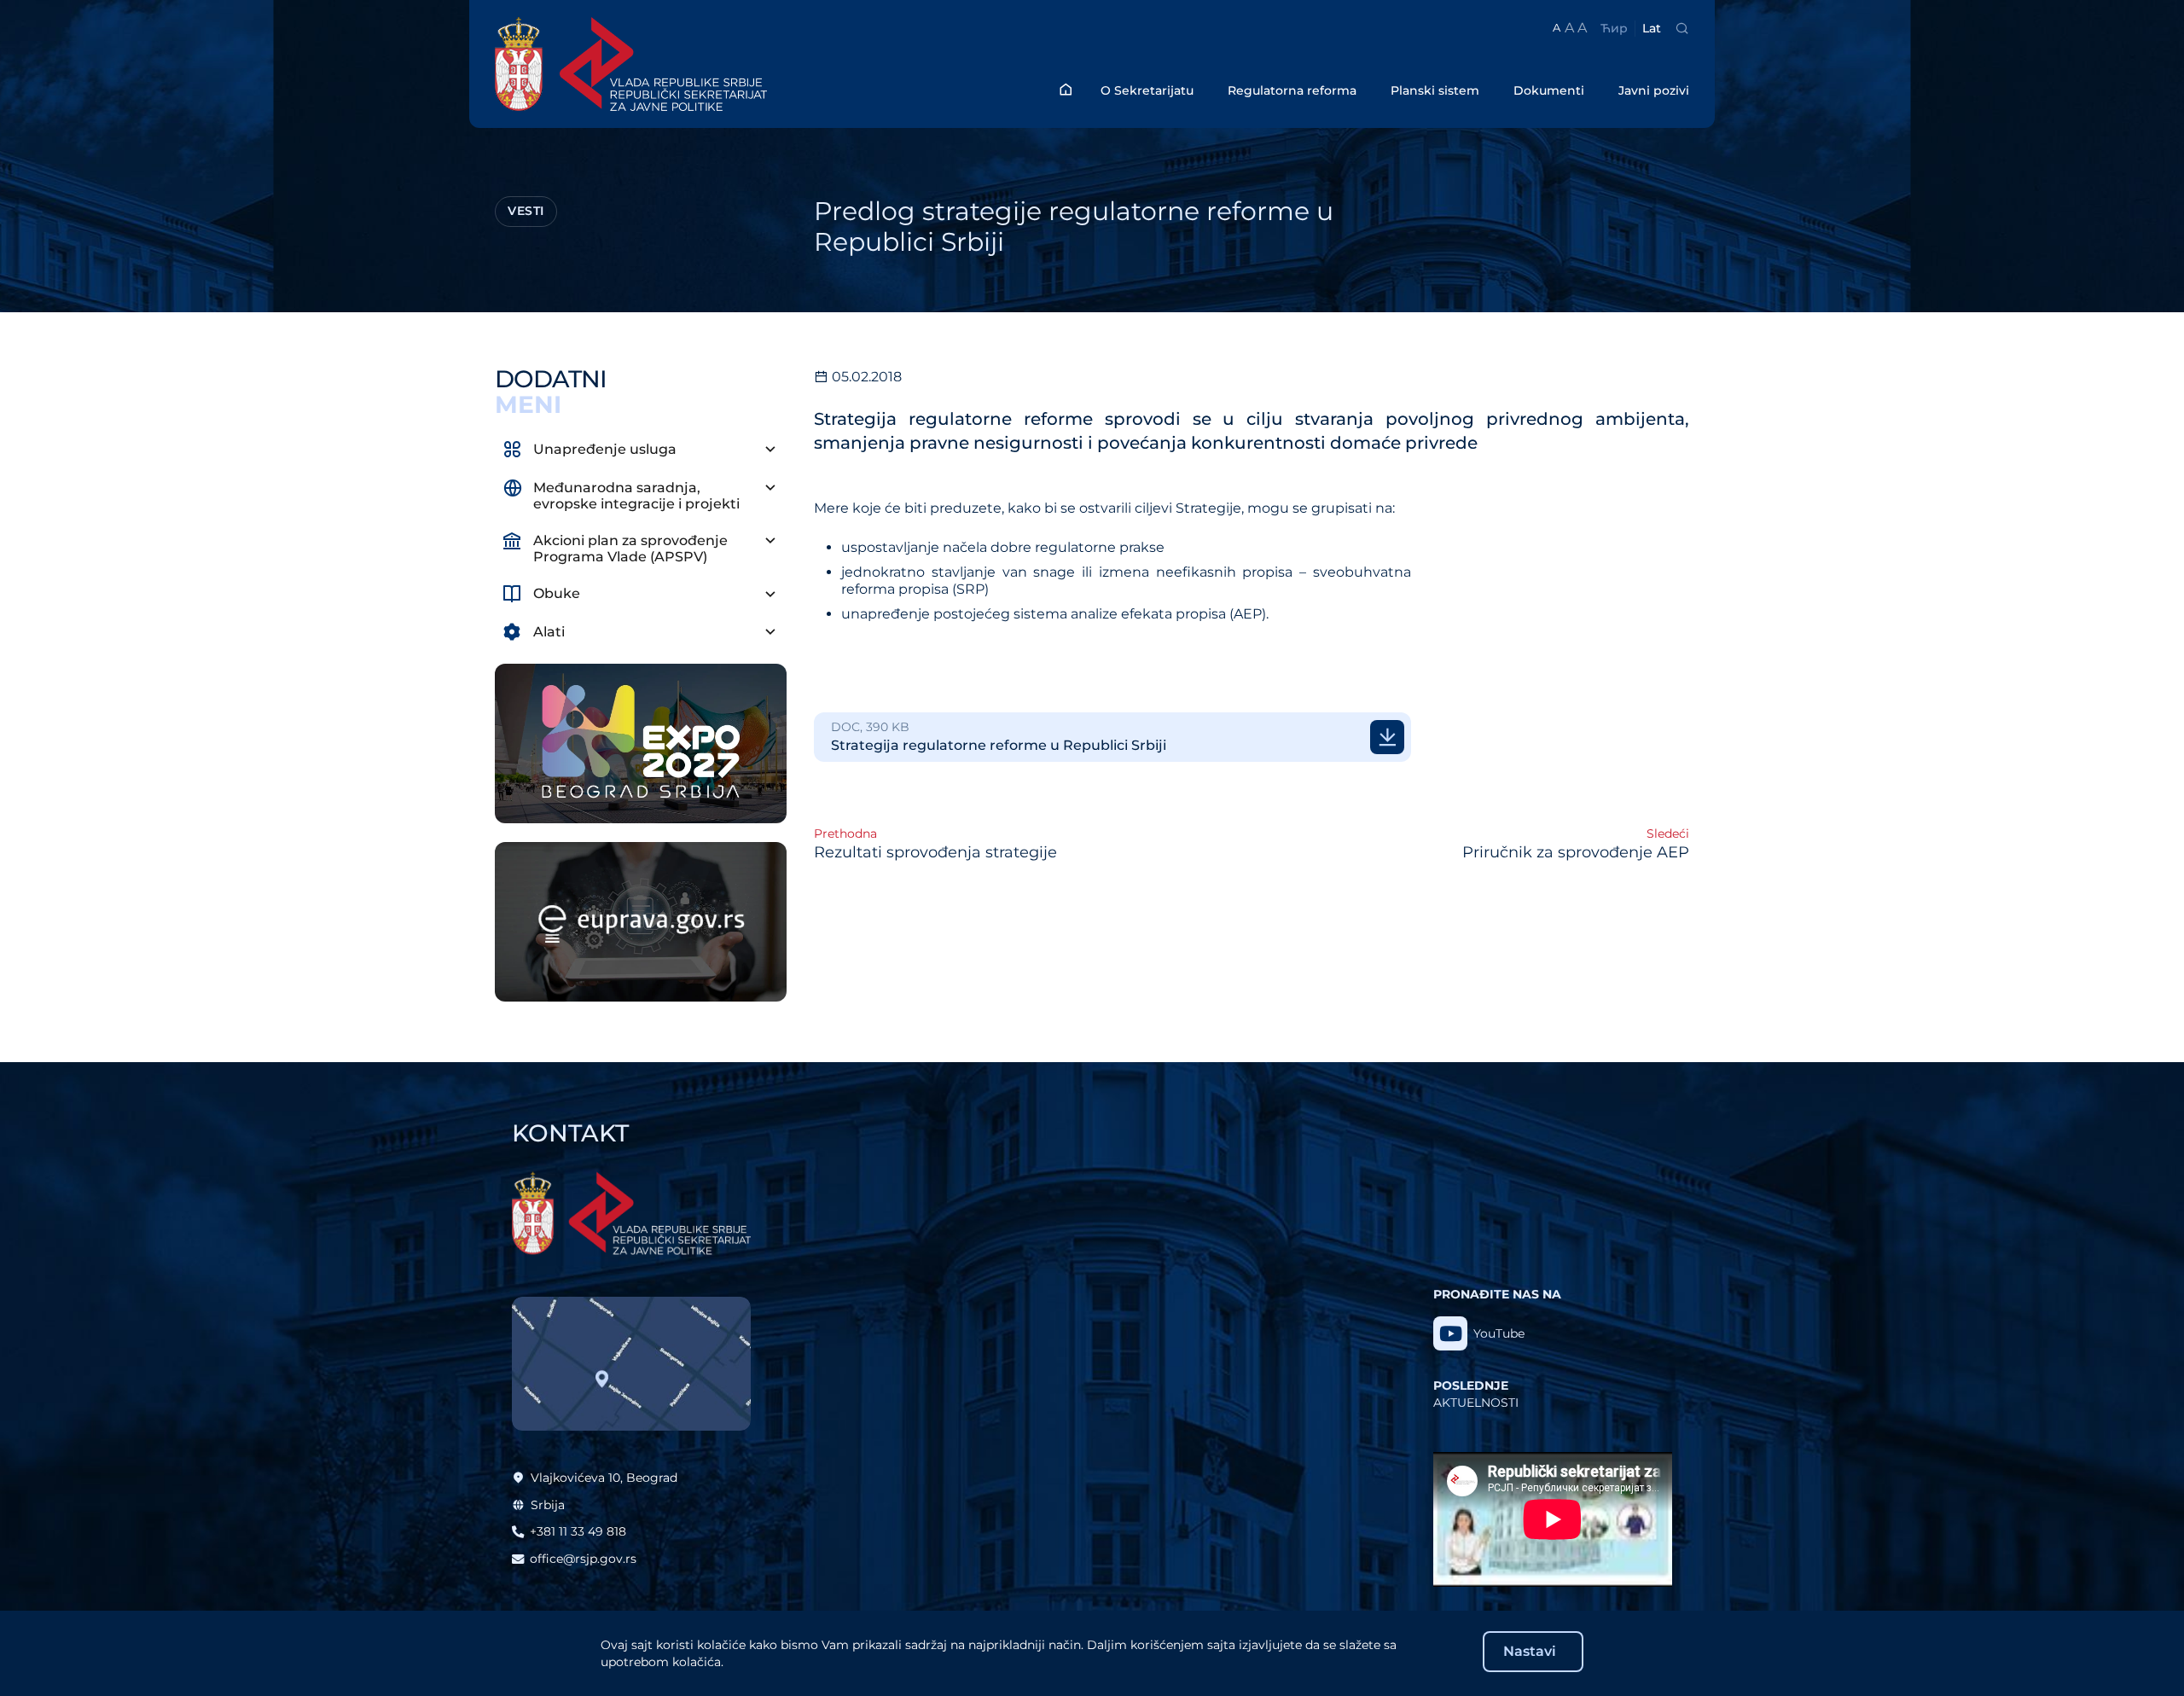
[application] (1553, 1519)
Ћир (1614, 28)
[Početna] (1066, 89)
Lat (1652, 28)
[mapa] (631, 1364)
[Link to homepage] (695, 64)
